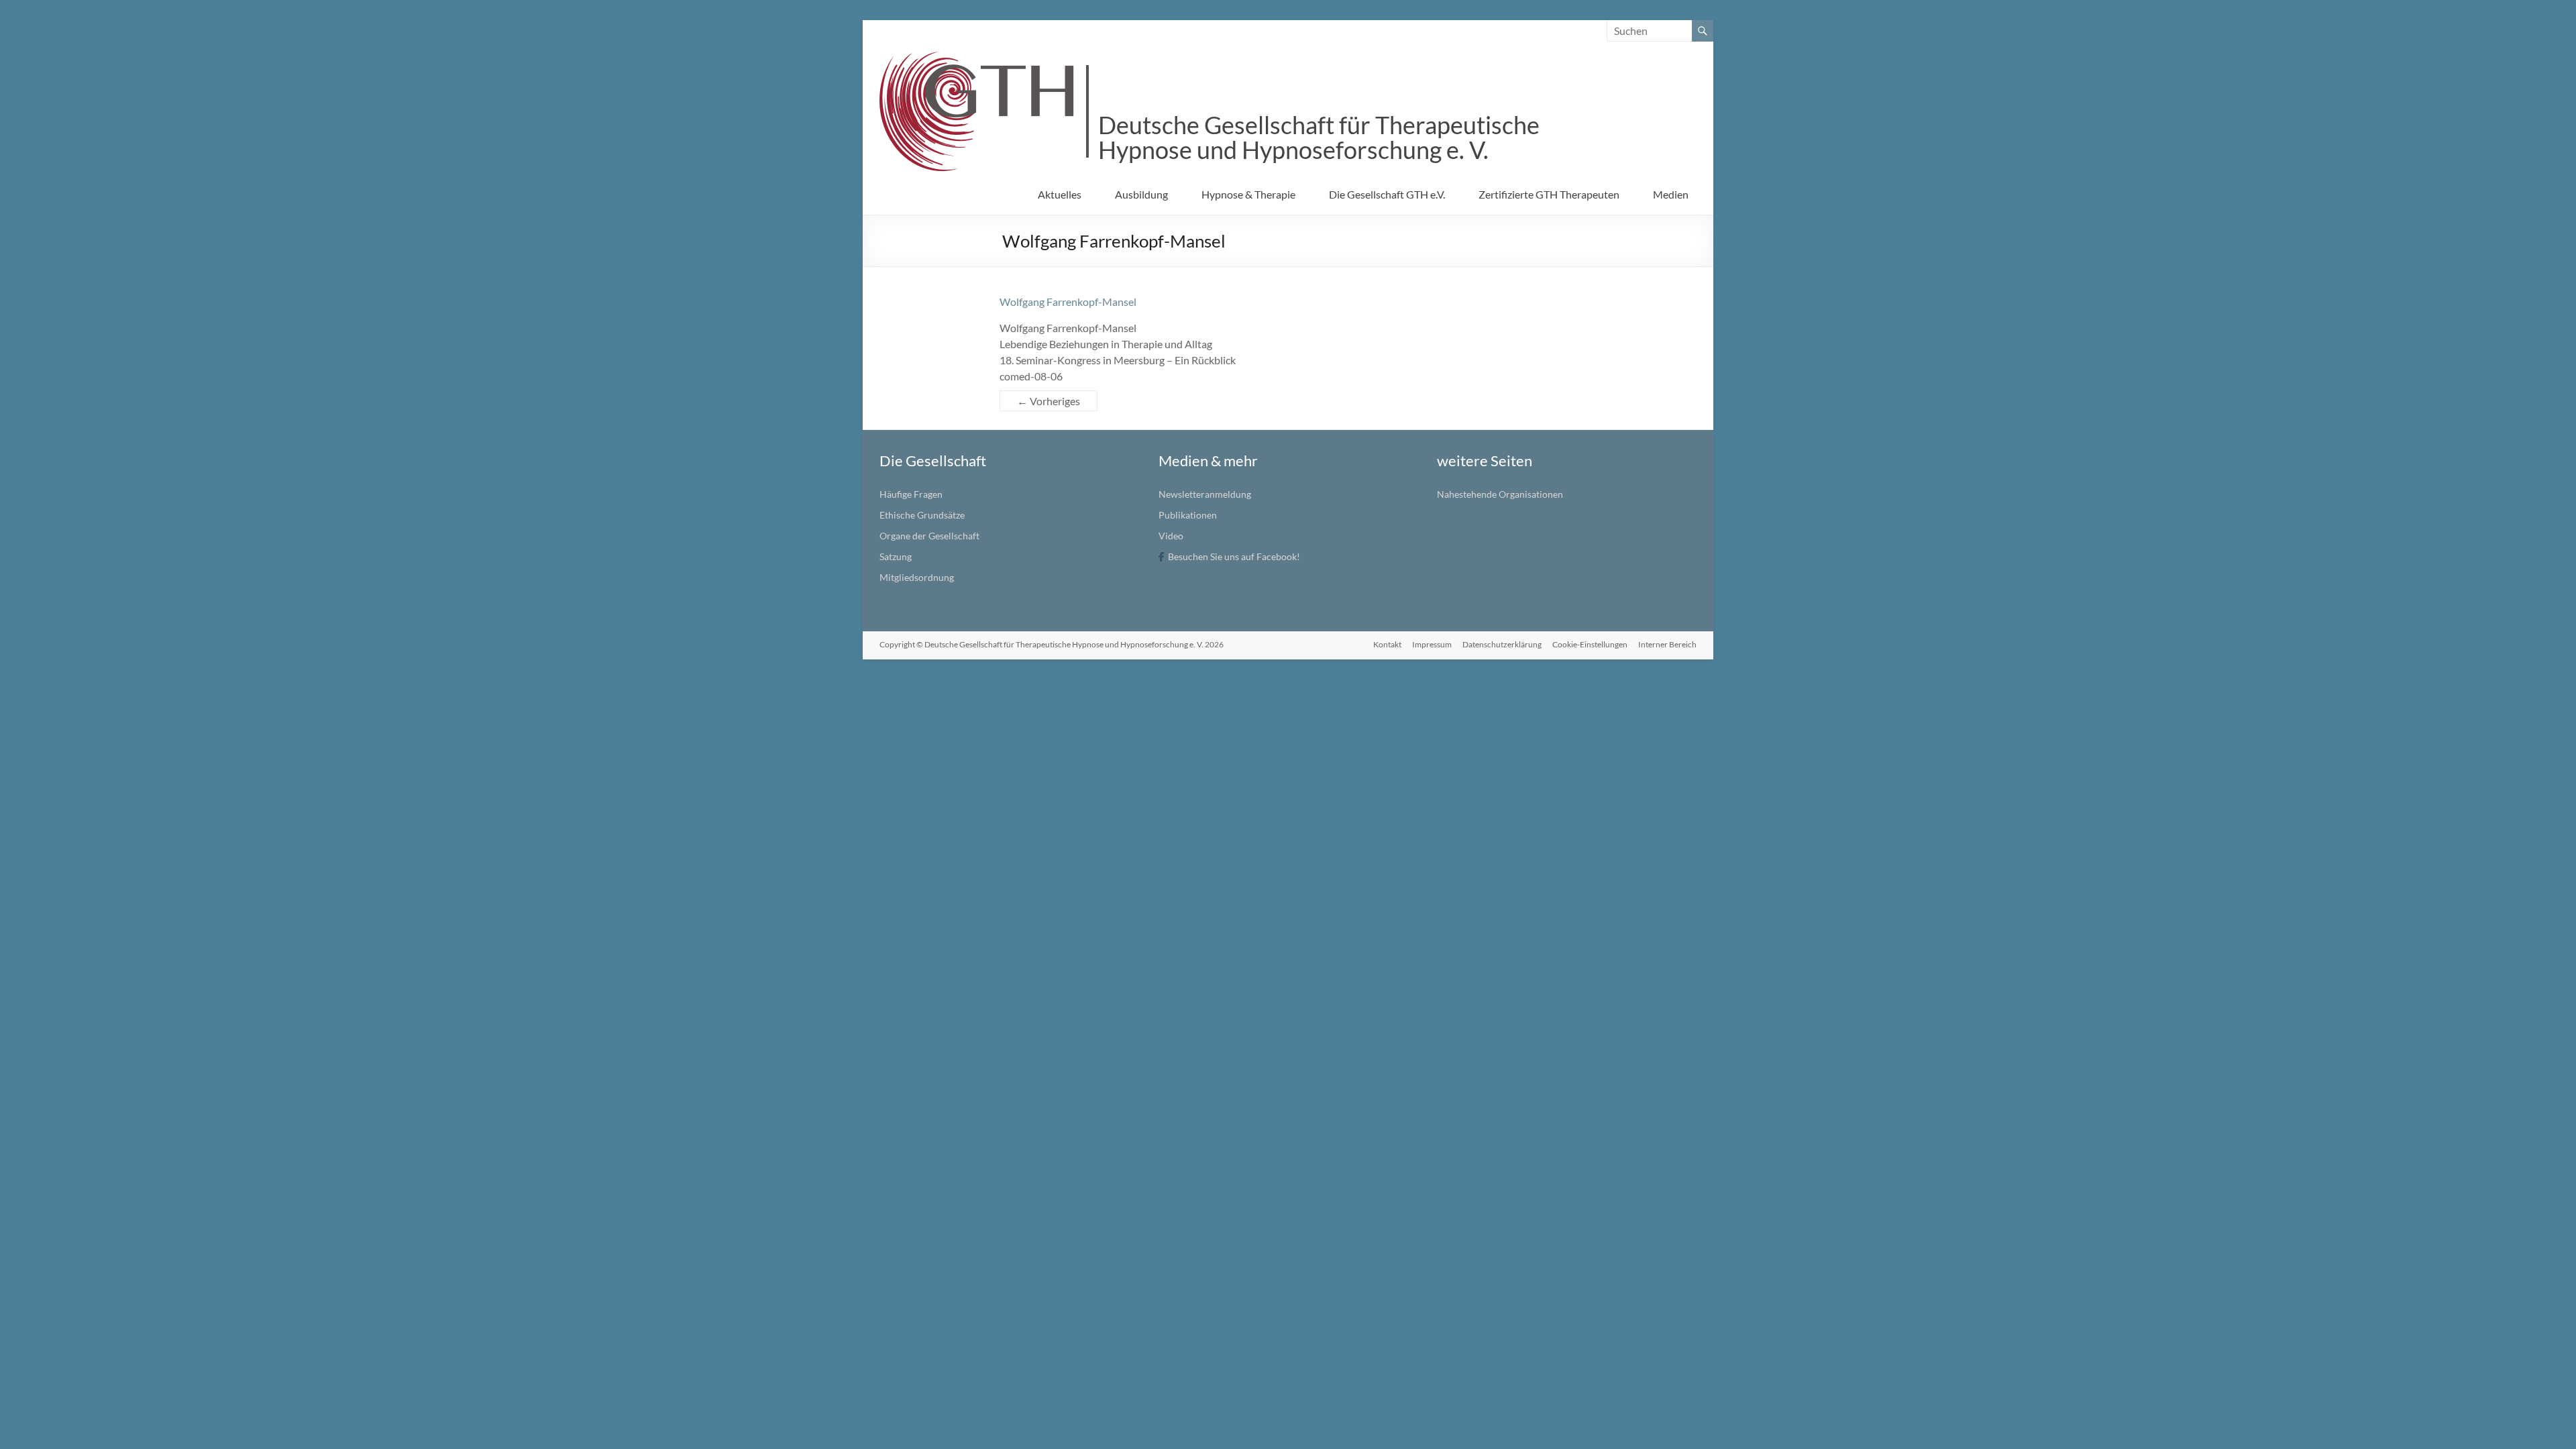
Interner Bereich (1667, 644)
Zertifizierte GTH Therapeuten (1549, 194)
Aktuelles (1060, 194)
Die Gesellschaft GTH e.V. (1387, 194)
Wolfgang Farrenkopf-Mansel (1068, 302)
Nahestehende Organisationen (1500, 494)
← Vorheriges (1049, 401)
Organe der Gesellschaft (929, 536)
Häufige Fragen (911, 494)
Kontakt (1387, 644)
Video (1171, 536)
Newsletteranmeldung (1205, 494)
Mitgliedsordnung (917, 577)
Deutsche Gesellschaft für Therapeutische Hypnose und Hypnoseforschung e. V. (1319, 137)
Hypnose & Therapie (1248, 194)
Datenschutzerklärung (1502, 644)
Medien (1671, 194)
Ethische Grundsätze (922, 515)
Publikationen (1188, 515)
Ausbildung (1141, 194)
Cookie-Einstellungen (1590, 644)
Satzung (896, 556)
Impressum (1432, 644)
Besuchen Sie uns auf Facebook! (1234, 556)
